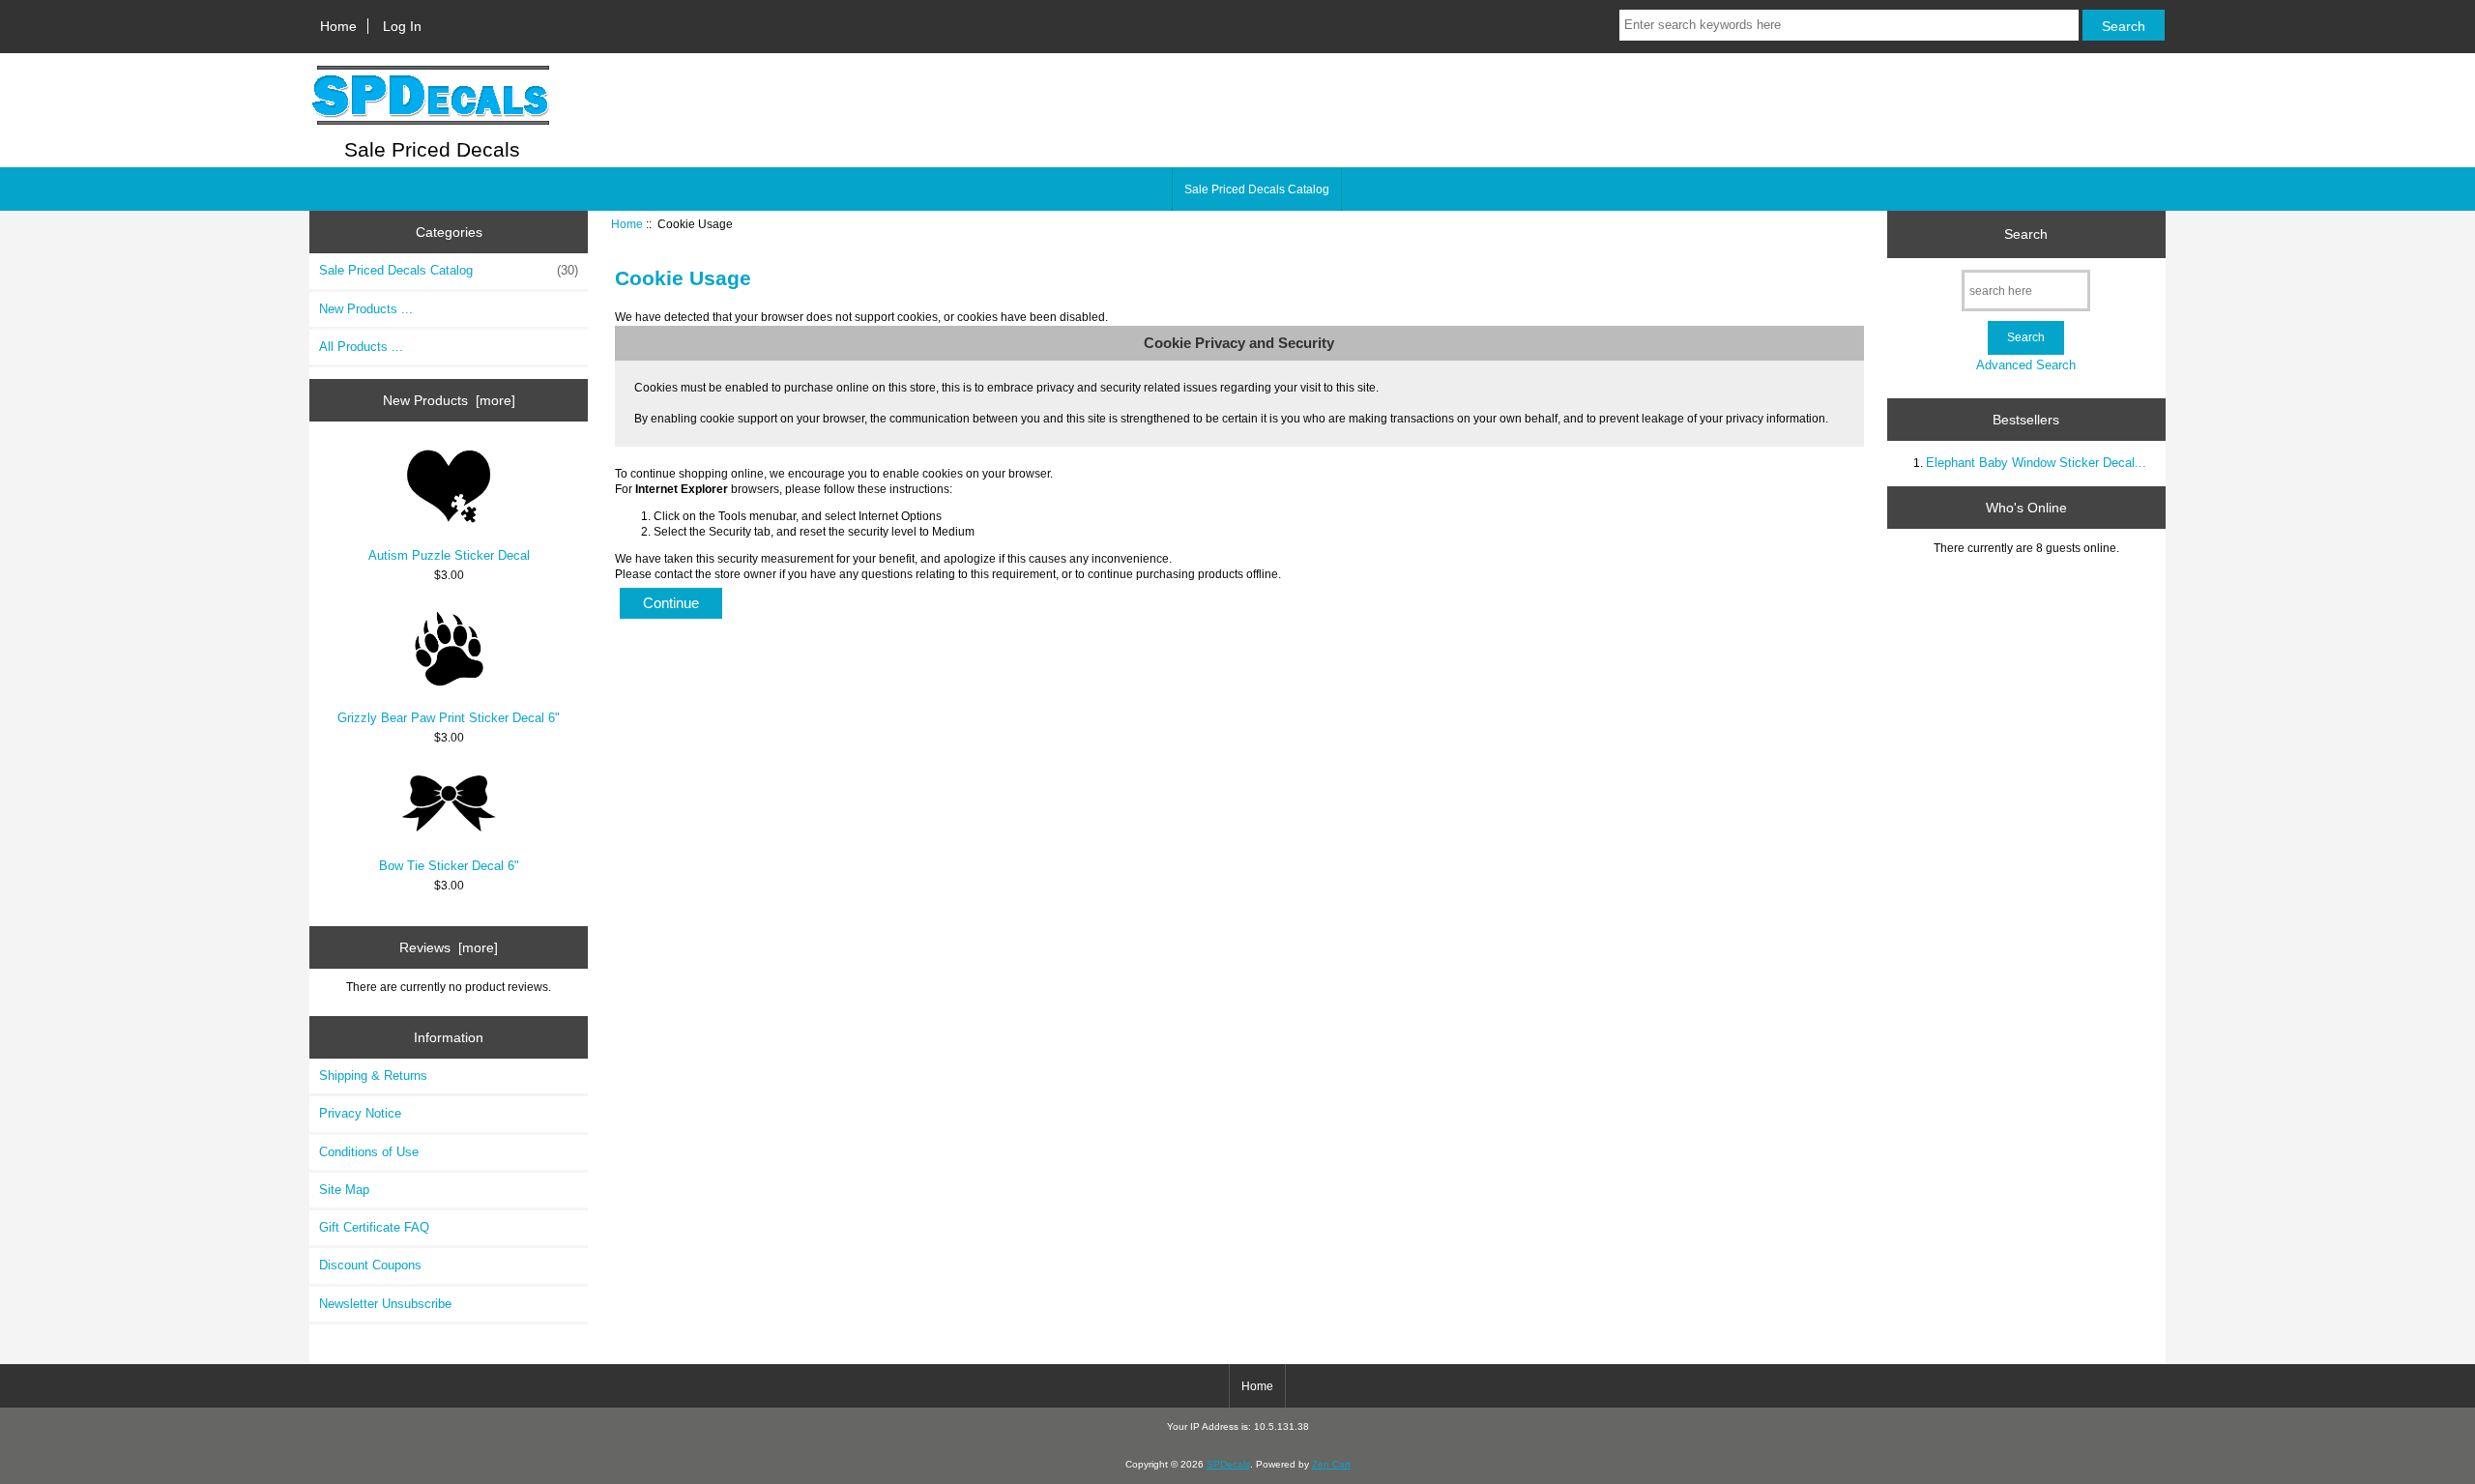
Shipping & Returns (373, 1076)
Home (338, 26)
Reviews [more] (449, 947)
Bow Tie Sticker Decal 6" (449, 866)
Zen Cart (1331, 1464)
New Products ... (366, 309)
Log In (402, 26)
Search (2026, 234)
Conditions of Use (369, 1152)
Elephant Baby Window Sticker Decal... (2036, 463)
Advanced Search (2026, 365)
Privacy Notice (360, 1113)
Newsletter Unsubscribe (385, 1304)
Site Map (344, 1190)
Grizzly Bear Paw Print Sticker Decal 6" (449, 718)
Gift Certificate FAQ (374, 1227)
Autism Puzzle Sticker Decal (449, 555)
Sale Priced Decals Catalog (1257, 189)
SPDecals (1228, 1464)
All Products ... (361, 347)
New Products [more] (449, 400)
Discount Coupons (370, 1265)
